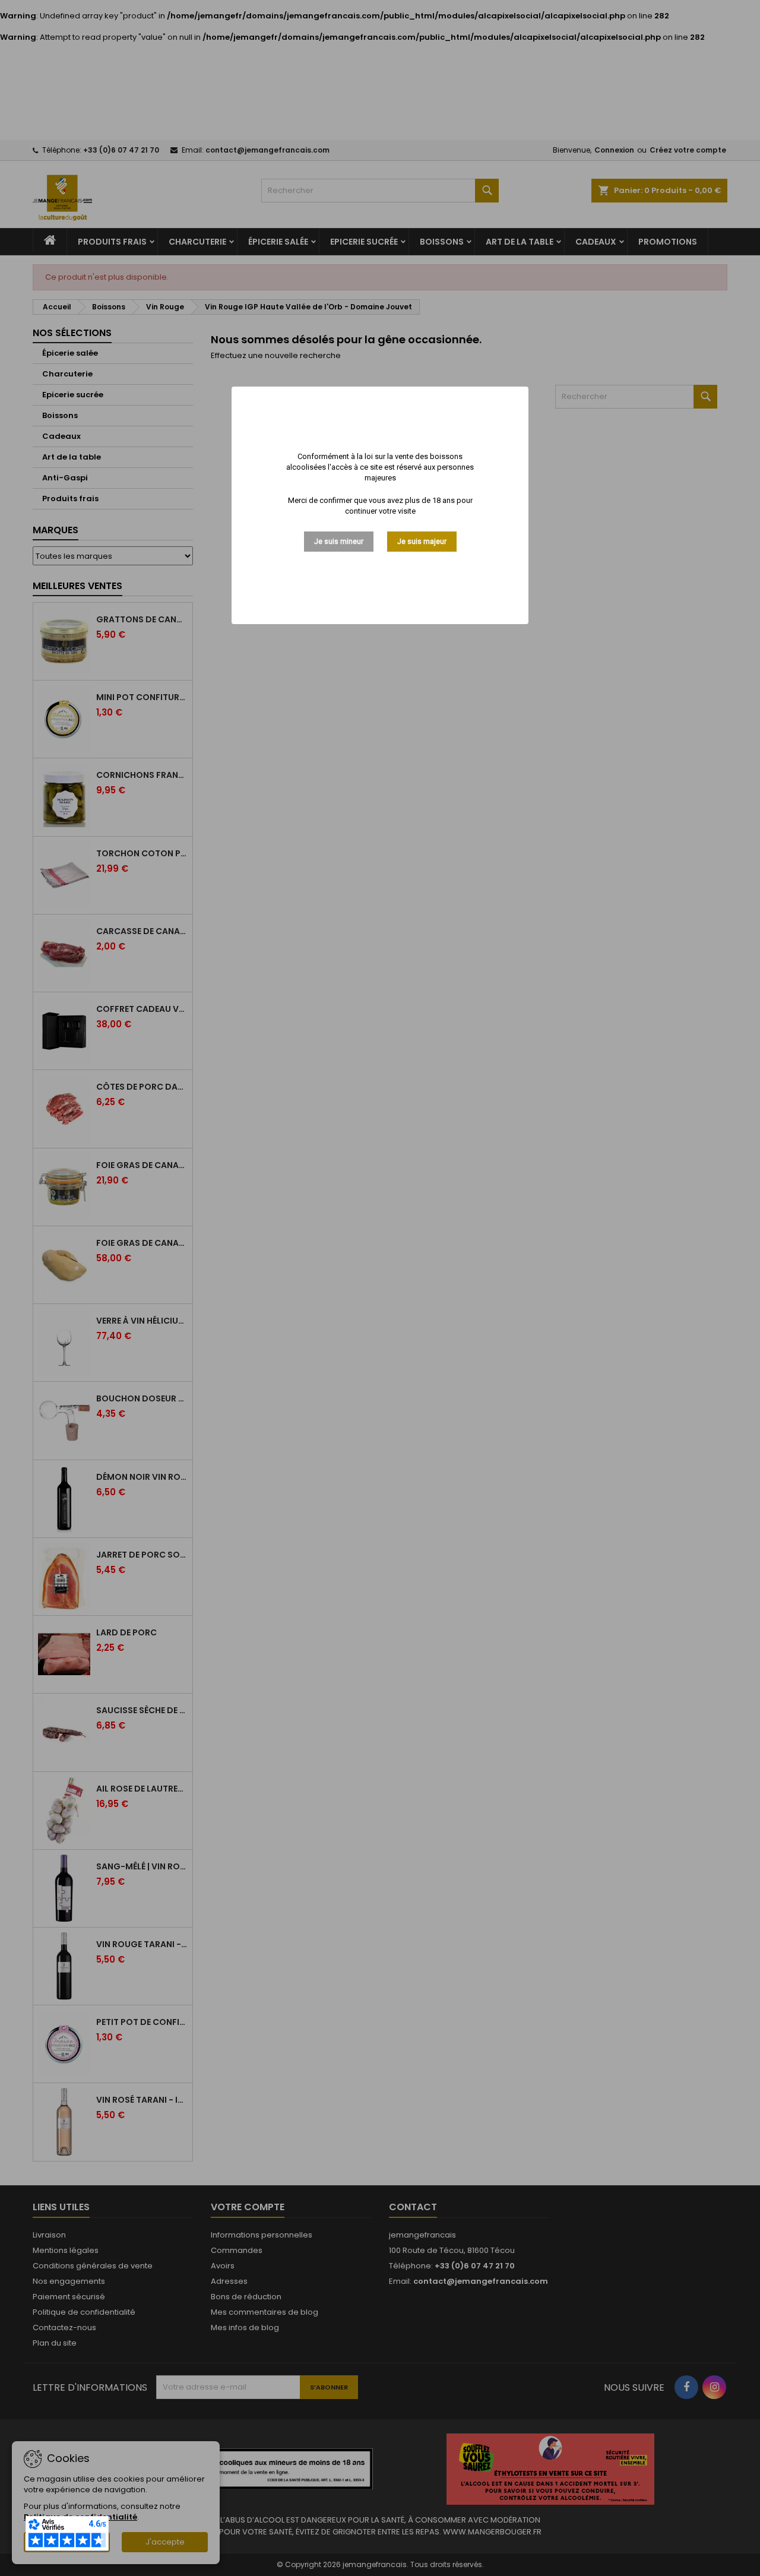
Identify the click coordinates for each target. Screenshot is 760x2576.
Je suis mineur (339, 542)
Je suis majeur (422, 542)
